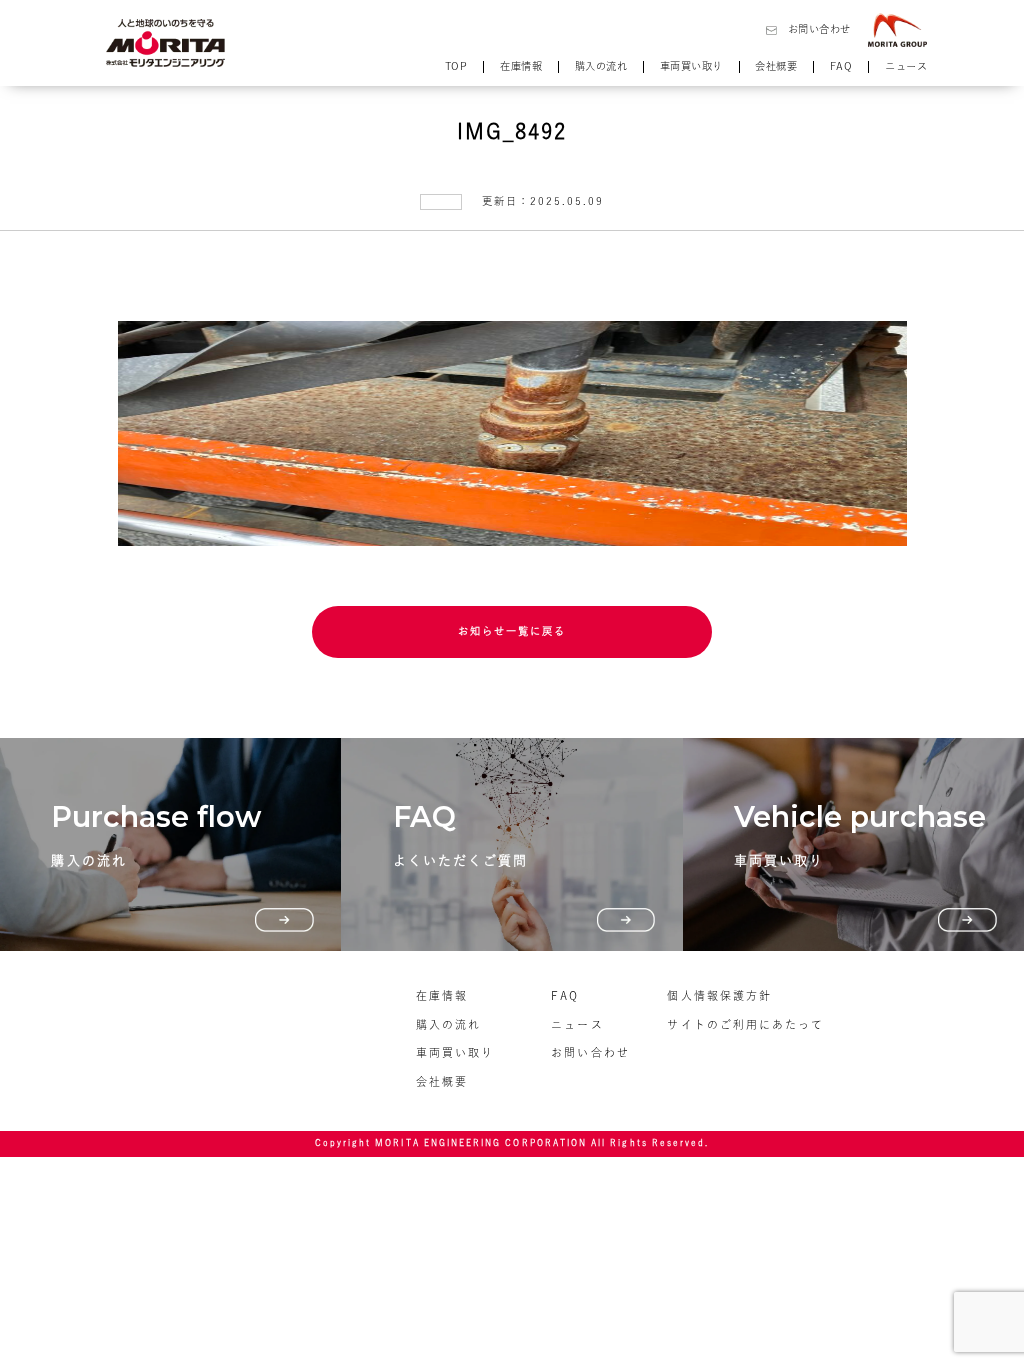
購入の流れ (601, 66)
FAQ (841, 66)
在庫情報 (521, 66)
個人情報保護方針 (719, 995)
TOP (456, 66)
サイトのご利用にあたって (745, 1024)
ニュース (906, 66)
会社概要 (776, 66)
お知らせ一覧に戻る (512, 631)
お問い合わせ (819, 29)
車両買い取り (691, 66)
